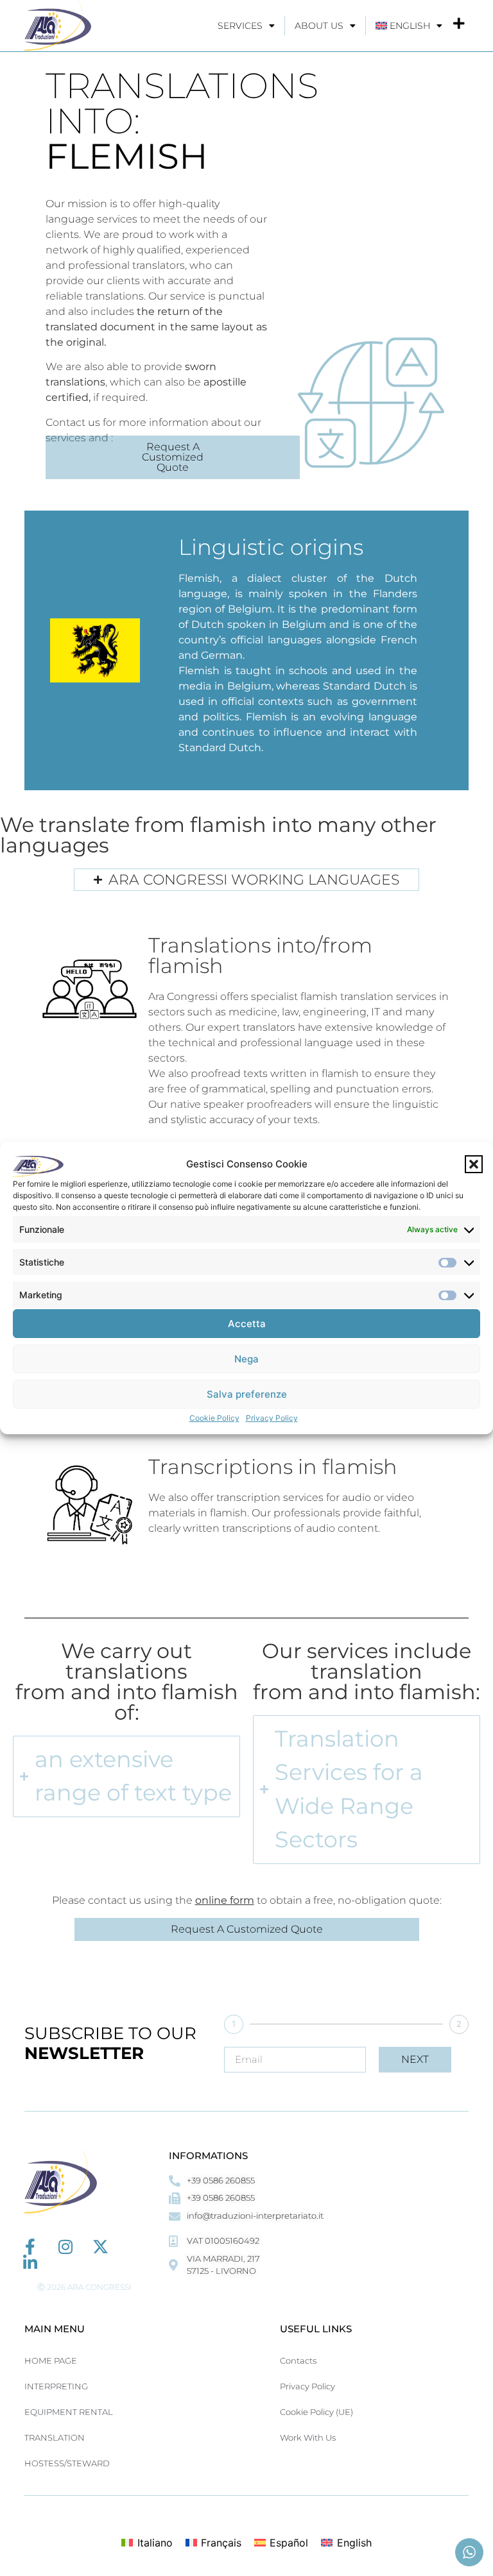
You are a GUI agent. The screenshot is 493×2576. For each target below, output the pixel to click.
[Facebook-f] (30, 2247)
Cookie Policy (214, 1418)
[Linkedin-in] (30, 2263)
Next (415, 2059)
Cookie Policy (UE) (316, 2412)
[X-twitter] (100, 2247)
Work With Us (308, 2437)
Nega (246, 1359)
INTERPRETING (56, 2386)
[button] (474, 1164)
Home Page (51, 2360)
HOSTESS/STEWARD (67, 2463)
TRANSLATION (55, 2437)
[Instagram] (65, 2247)
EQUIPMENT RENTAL (69, 2412)
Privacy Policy (272, 1418)
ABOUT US (319, 26)
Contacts (298, 2360)
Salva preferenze (247, 1394)
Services (240, 26)
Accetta (247, 1324)
